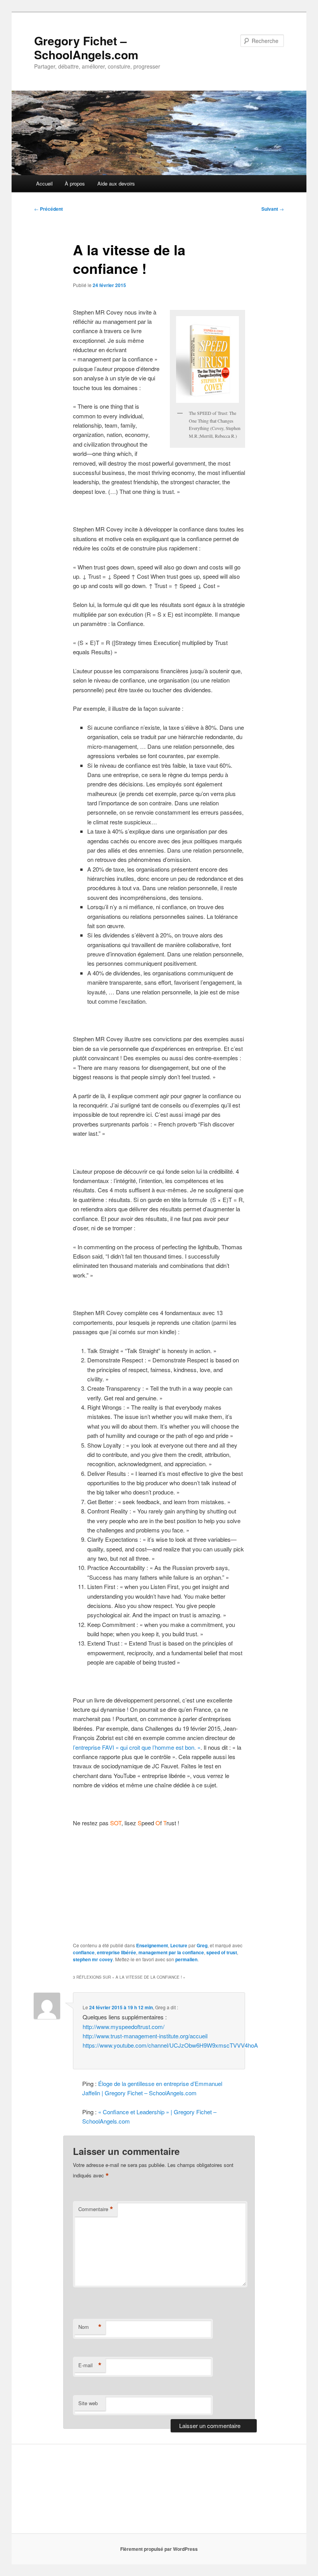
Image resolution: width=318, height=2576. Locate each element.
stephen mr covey (93, 1959)
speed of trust (222, 1952)
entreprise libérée (117, 1952)
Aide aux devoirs (116, 183)
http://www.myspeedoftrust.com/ (124, 2027)
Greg (202, 1945)
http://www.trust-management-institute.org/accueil (145, 2036)
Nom (90, 2327)
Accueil (44, 183)
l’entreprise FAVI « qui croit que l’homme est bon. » (137, 1747)
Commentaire (96, 2209)
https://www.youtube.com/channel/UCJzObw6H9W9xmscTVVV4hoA (170, 2045)
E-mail (90, 2365)
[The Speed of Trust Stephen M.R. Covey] (207, 359)
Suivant (273, 209)
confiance (84, 1952)
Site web (88, 2403)
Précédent (48, 209)
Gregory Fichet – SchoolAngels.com (86, 47)
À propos (75, 183)
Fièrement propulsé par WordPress (159, 2549)
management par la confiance (171, 1952)
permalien (186, 1959)
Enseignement (152, 1945)
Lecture (179, 1945)
